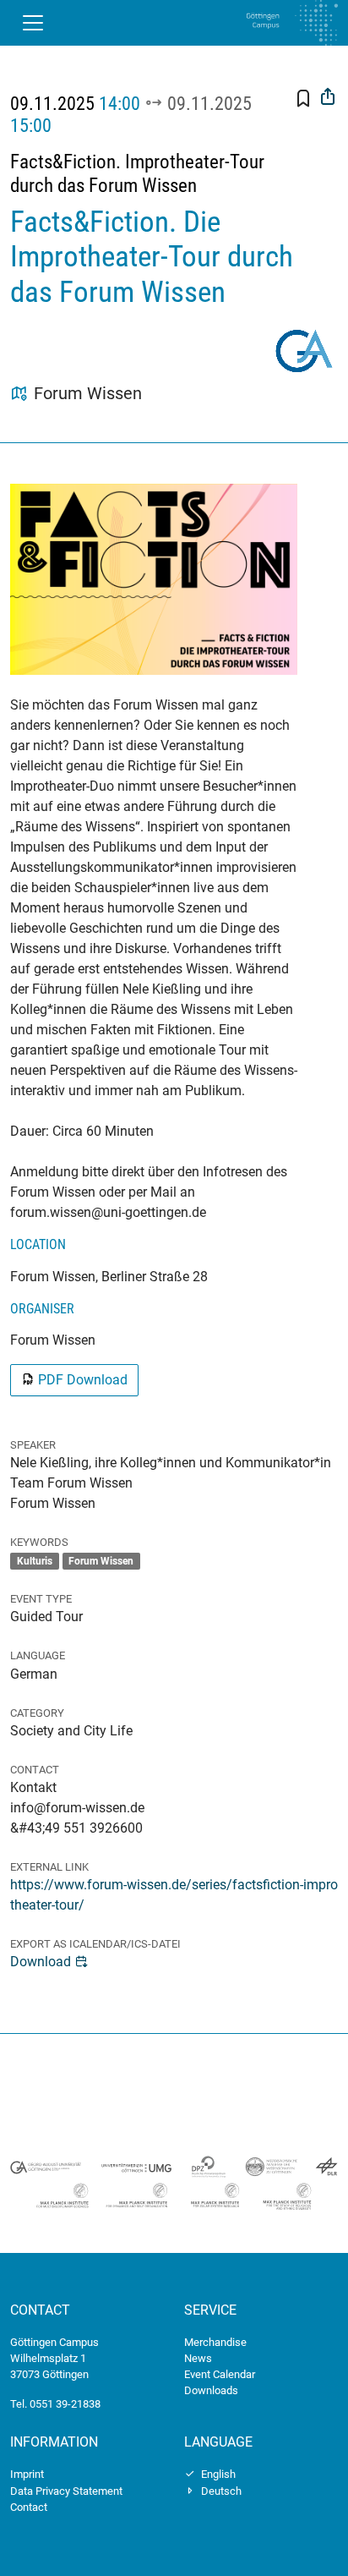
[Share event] (328, 99)
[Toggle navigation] (33, 23)
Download (41, 1962)
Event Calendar (220, 2374)
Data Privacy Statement (66, 2491)
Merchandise (215, 2342)
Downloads (211, 2390)
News (198, 2358)
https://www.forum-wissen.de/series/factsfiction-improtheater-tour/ (174, 1895)
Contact (29, 2507)
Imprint (27, 2474)
